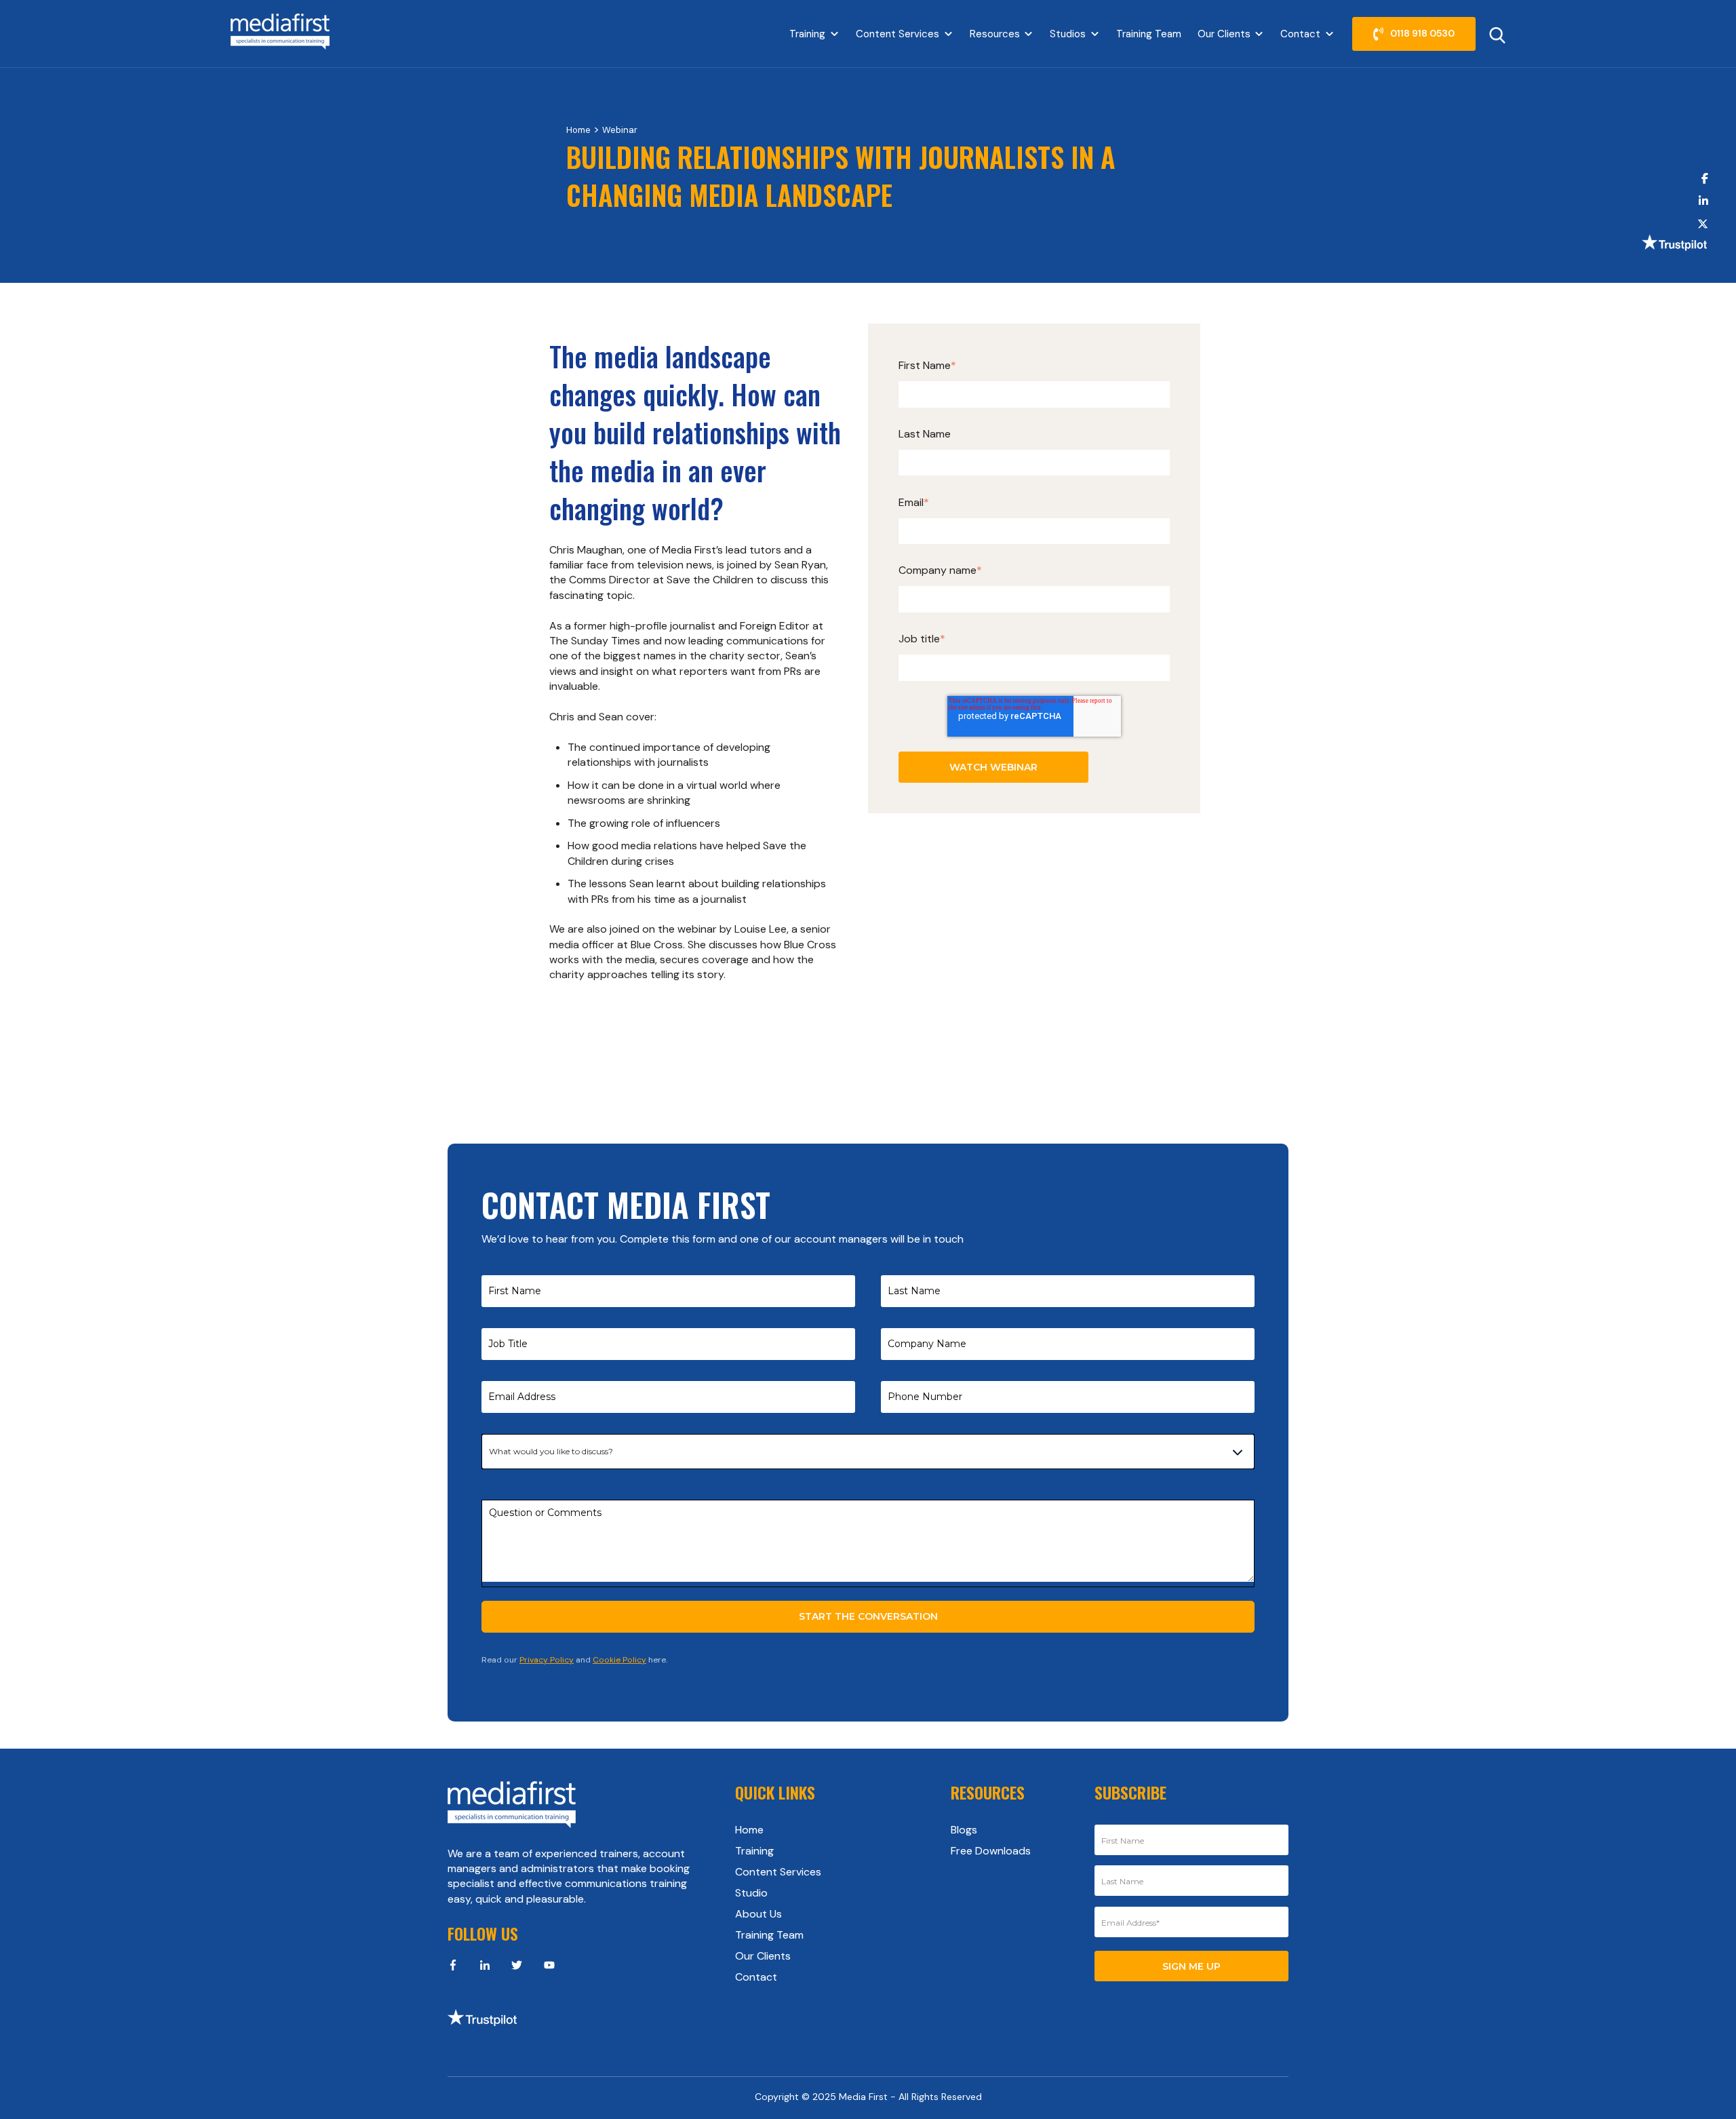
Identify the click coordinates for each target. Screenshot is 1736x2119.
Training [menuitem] (754, 1851)
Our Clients (1224, 34)
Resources (995, 34)
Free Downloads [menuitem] (991, 1851)
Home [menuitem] (749, 1830)
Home (578, 130)
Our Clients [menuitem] (763, 1956)
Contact (1300, 34)
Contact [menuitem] (756, 1977)
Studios (1068, 34)
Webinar (620, 130)
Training (807, 34)
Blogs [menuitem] (964, 1830)
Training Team (1149, 34)
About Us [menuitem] (758, 1914)
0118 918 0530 (1422, 33)
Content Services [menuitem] (778, 1872)
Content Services (897, 34)
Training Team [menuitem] (769, 1935)
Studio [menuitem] (751, 1893)
